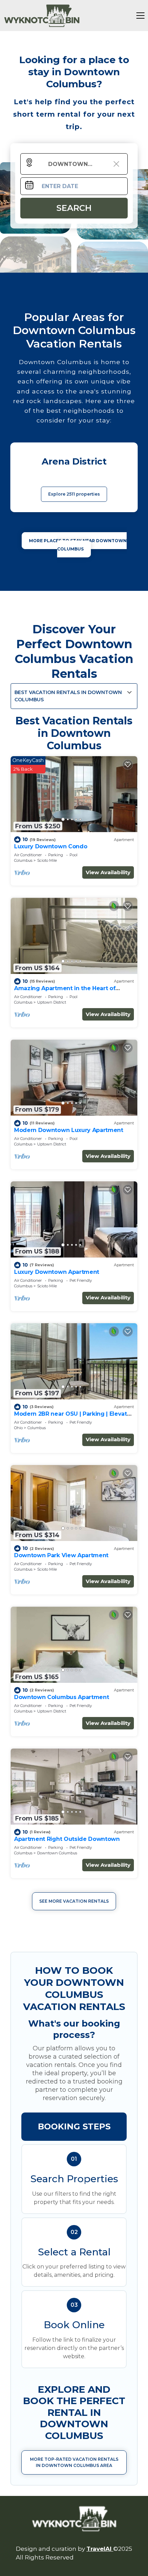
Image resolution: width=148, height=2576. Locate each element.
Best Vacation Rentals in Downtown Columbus (68, 696)
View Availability (108, 872)
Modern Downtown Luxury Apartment (69, 1130)
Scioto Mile (47, 860)
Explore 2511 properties (74, 494)
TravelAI (100, 2549)
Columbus (23, 860)
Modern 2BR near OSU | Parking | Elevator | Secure (73, 1417)
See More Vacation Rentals (74, 1901)
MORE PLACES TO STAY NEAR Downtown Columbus (78, 545)
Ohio (18, 1428)
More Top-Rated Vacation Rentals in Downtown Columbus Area (74, 2462)
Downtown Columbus (57, 1853)
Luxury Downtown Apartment (57, 1272)
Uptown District (52, 1002)
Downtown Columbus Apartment (61, 1697)
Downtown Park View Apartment (61, 1555)
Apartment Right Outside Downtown (67, 1839)
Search (74, 208)
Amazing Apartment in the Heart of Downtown (65, 991)
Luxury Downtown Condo (51, 846)
